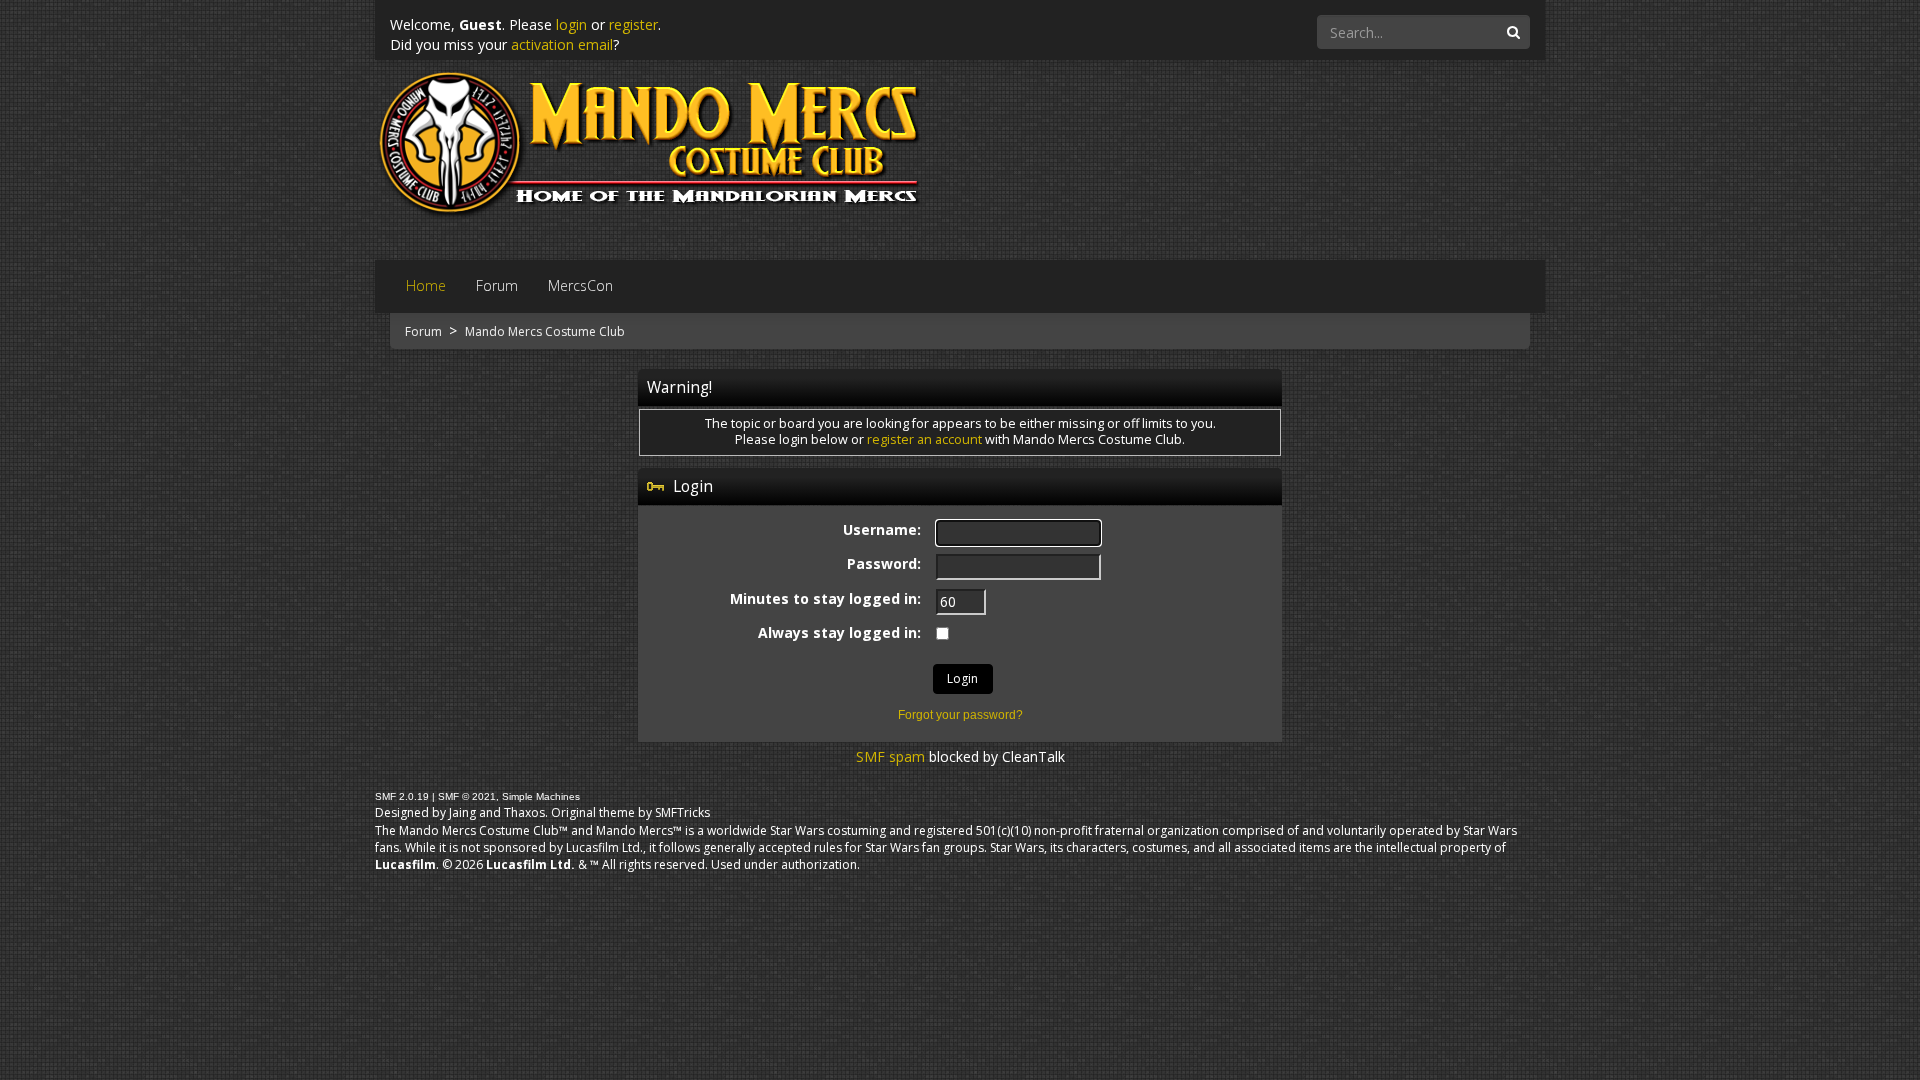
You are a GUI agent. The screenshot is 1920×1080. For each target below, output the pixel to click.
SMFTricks (682, 812)
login (571, 24)
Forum (425, 331)
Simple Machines (541, 796)
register (633, 24)
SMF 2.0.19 (402, 796)
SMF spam (890, 756)
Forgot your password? (960, 715)
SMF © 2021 (467, 796)
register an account (924, 439)
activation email (562, 44)
